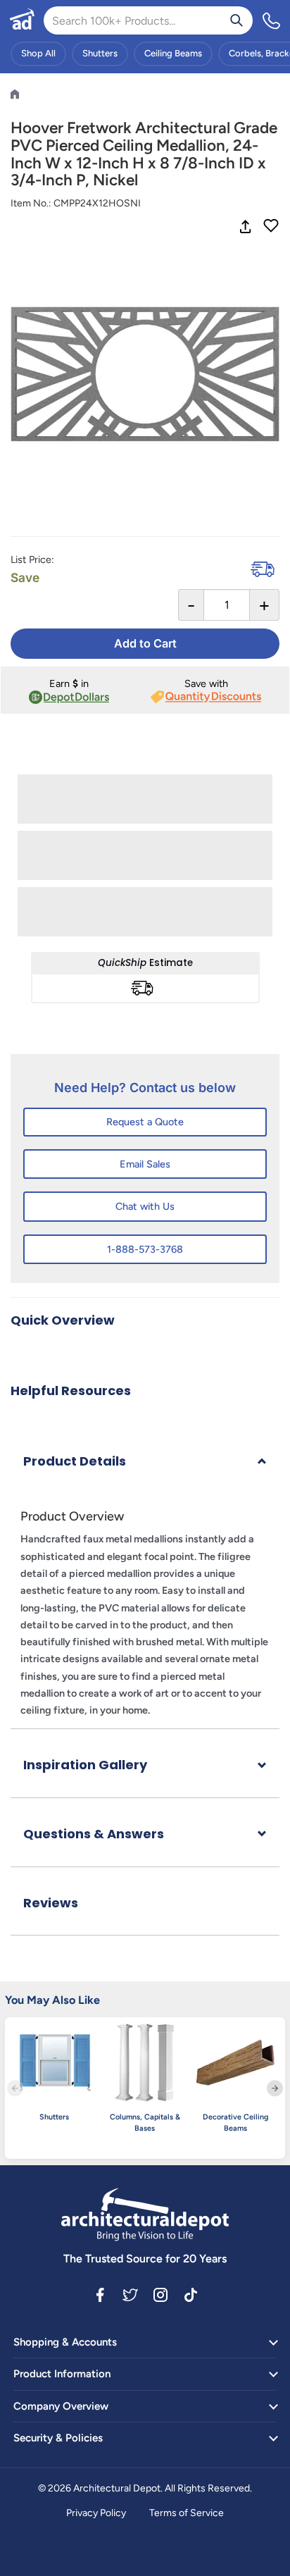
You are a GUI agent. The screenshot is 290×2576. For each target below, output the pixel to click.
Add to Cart (145, 643)
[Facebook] (100, 2294)
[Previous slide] (15, 2088)
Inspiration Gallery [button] (85, 1765)
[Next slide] (275, 2088)
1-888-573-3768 (145, 1249)
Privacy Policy (96, 2513)
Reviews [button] (51, 1903)
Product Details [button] (75, 1461)
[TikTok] (191, 2294)
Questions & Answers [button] (94, 1834)
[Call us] (272, 20)
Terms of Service (187, 2513)
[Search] (237, 20)
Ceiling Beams (173, 53)
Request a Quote (145, 1122)
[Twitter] (130, 2294)
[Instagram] (160, 2294)
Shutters (100, 53)
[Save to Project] (271, 227)
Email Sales (145, 1164)
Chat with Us (145, 1206)
